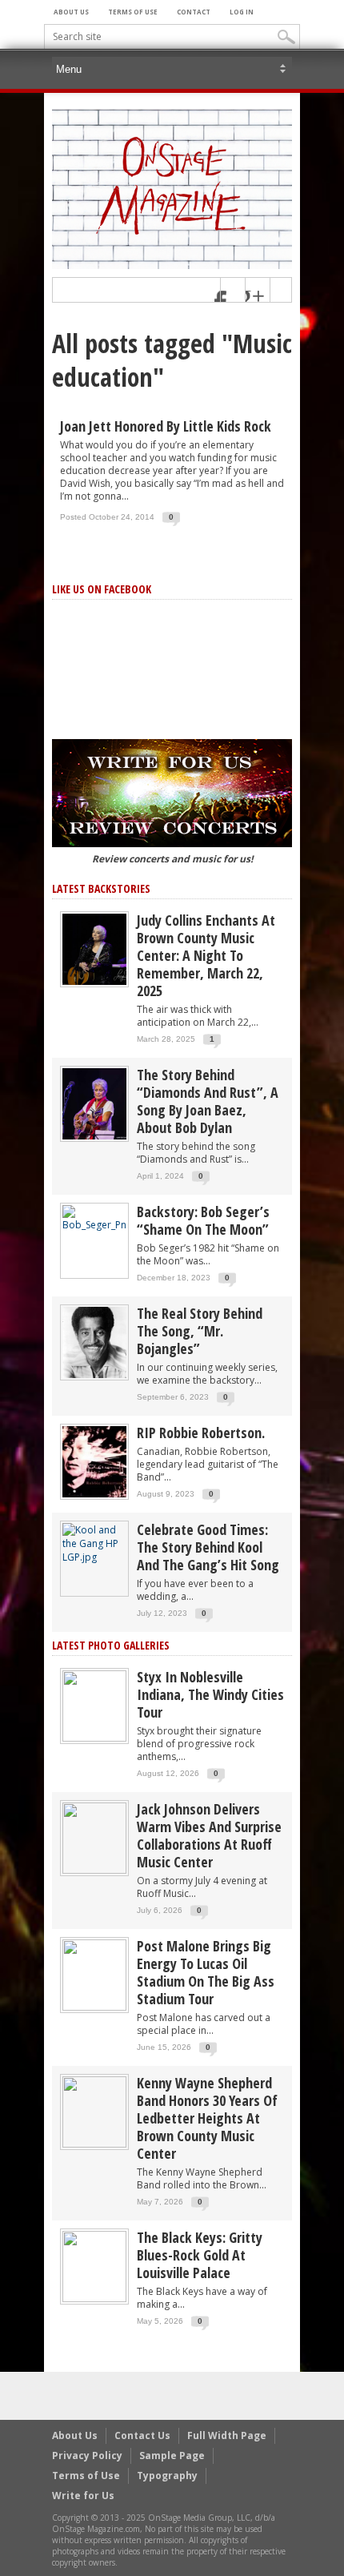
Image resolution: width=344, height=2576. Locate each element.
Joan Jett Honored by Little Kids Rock (166, 426)
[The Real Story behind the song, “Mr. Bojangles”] (94, 1342)
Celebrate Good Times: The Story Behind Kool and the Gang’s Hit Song (208, 1547)
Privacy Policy (87, 2455)
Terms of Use (133, 12)
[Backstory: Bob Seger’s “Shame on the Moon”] (94, 1218)
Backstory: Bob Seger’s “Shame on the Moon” (203, 1220)
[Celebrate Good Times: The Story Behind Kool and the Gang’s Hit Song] (94, 1543)
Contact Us (142, 2435)
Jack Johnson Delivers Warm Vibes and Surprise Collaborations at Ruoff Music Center (209, 1835)
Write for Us (83, 2496)
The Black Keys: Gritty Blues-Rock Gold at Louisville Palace (200, 2255)
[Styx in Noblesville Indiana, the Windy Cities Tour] (94, 1705)
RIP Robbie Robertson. (201, 1433)
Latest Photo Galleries (111, 1645)
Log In (242, 12)
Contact (194, 12)
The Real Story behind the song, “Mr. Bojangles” (200, 1331)
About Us (71, 12)
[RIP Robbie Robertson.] (94, 1461)
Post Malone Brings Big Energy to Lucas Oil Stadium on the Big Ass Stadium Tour (206, 1972)
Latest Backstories (101, 888)
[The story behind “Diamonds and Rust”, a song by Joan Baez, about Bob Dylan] (94, 1103)
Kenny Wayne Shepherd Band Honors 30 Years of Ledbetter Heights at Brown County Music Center (207, 2118)
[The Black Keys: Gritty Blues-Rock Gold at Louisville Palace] (94, 2266)
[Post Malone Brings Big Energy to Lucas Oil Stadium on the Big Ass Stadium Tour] (94, 1974)
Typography (167, 2476)
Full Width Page (227, 2435)
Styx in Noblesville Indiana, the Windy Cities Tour (210, 1694)
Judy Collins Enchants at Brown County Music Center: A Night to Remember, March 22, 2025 (206, 955)
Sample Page (172, 2455)
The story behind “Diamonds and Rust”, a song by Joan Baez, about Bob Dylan (208, 1101)
